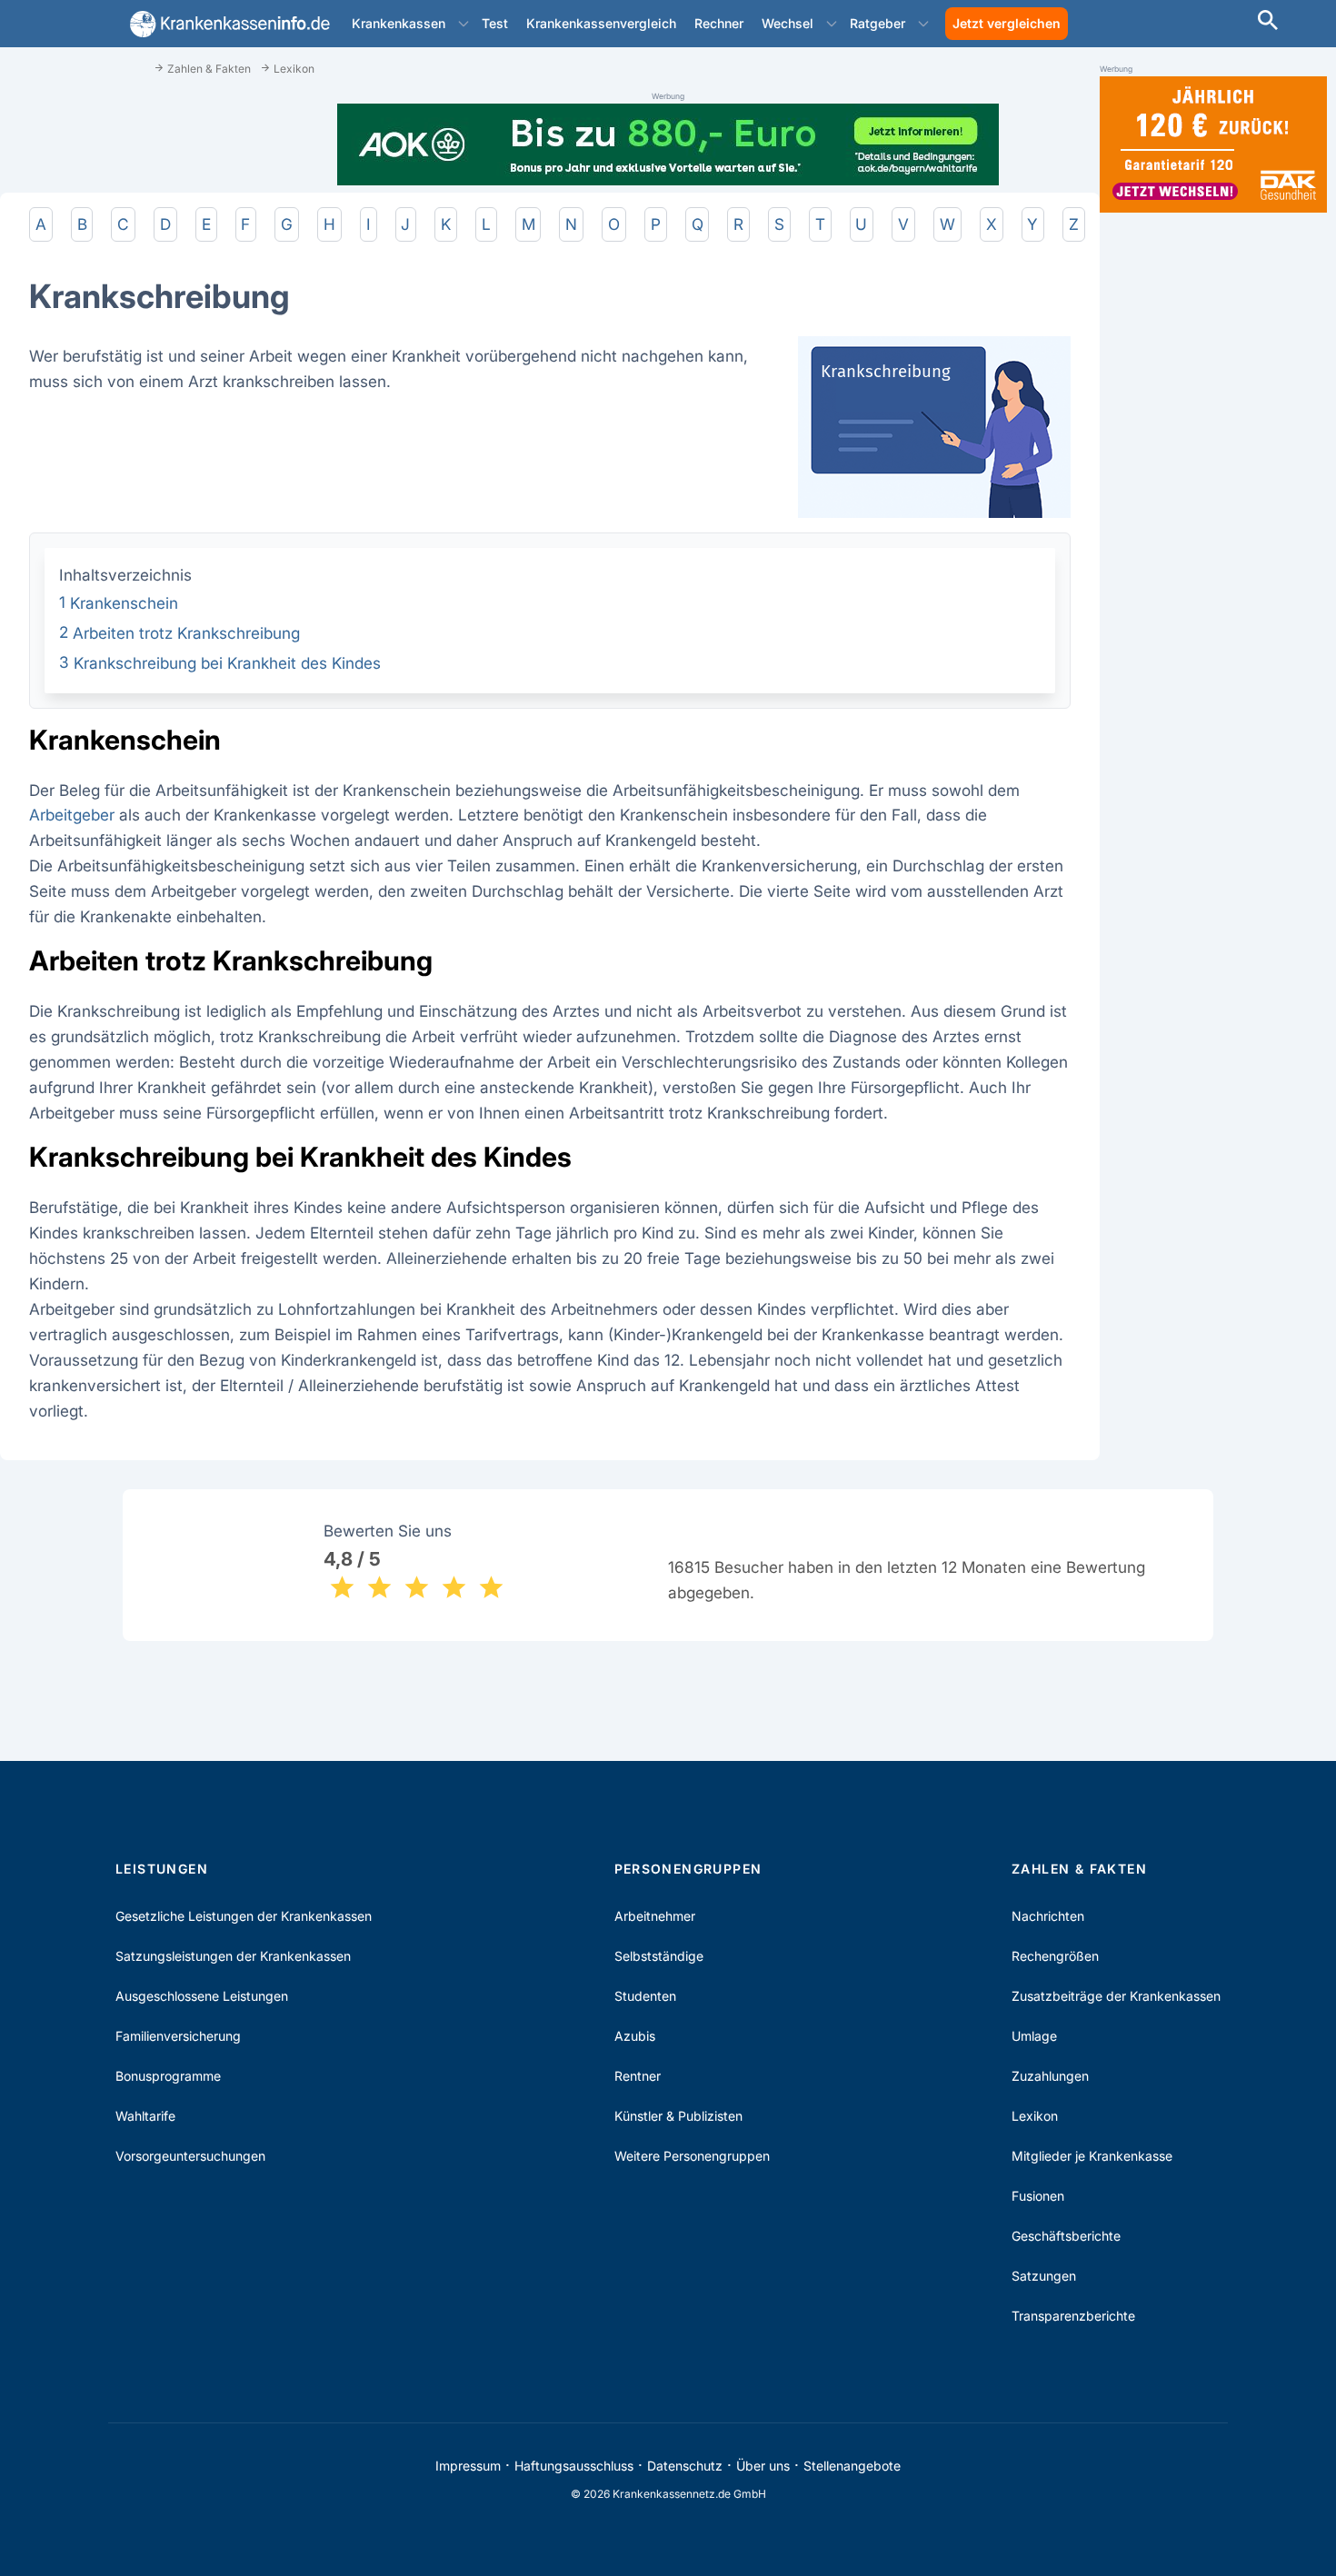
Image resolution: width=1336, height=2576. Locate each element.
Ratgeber (877, 23)
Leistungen (162, 1869)
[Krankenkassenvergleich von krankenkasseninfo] (226, 24)
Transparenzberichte (1073, 2316)
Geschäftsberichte (1066, 2236)
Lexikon (1035, 2116)
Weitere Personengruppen (692, 2156)
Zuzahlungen (1050, 2076)
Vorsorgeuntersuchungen (190, 2156)
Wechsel (788, 23)
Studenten (645, 1996)
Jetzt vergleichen (1007, 23)
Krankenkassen (399, 23)
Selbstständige (659, 1956)
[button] (464, 24)
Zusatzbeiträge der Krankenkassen (1116, 1996)
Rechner (719, 23)
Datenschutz (685, 2466)
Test (495, 23)
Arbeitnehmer (655, 1916)
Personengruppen (688, 1869)
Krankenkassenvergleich (601, 23)
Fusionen (1038, 2196)
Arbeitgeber (72, 815)
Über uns (763, 2466)
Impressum (468, 2466)
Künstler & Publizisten (678, 2116)
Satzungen (1044, 2276)
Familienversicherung (178, 2036)
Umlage (1034, 2036)
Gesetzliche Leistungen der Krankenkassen (244, 1916)
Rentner (638, 2076)
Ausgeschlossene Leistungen (202, 1996)
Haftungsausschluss (574, 2466)
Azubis (635, 2036)
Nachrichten (1048, 1916)
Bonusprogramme (168, 2076)
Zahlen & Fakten (1079, 1869)
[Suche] (1268, 22)
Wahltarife (145, 2116)
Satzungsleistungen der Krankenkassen (233, 1956)
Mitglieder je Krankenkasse (1092, 2156)
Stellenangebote (852, 2466)
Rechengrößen (1055, 1956)
